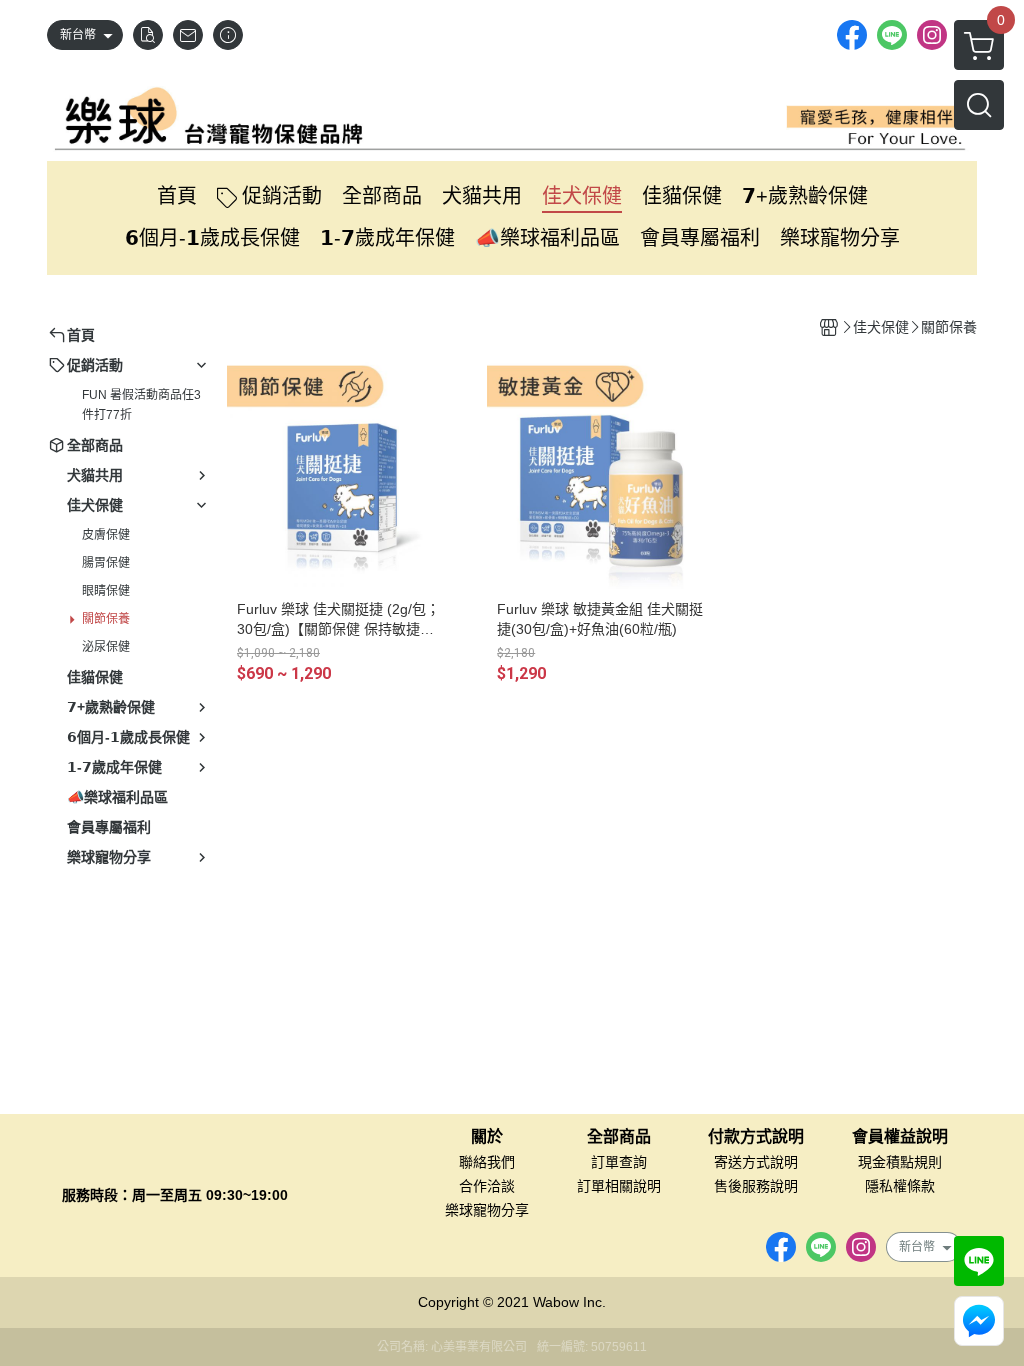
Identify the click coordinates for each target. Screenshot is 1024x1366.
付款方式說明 (756, 1137)
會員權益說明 (900, 1137)
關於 (487, 1137)
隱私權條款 (900, 1186)
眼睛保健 (106, 591)
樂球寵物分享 (487, 1210)
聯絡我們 (487, 1162)
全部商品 (619, 1137)
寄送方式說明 (756, 1162)
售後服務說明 (756, 1186)
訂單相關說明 (619, 1186)
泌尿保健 (106, 647)
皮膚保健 (106, 535)
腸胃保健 (106, 563)
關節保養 (106, 619)
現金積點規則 (900, 1162)
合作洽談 (487, 1186)
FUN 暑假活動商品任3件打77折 (141, 405)
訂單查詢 (619, 1162)
